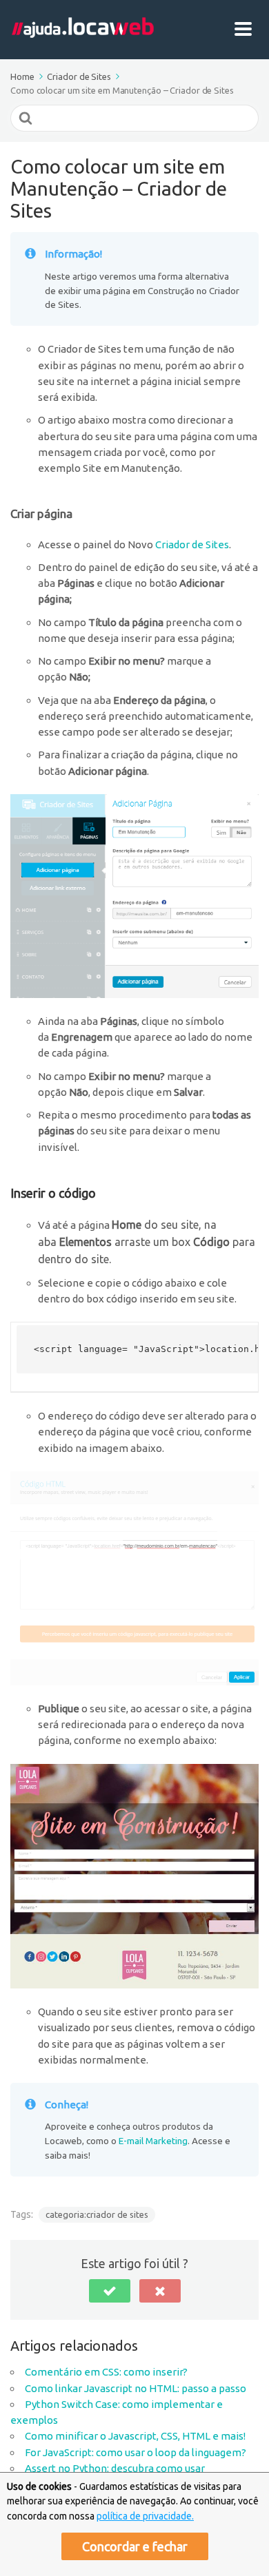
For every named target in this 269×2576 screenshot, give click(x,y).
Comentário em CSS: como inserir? (106, 2372)
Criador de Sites (192, 544)
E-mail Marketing (153, 2141)
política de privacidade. (145, 2516)
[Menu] (247, 30)
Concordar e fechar (135, 2546)
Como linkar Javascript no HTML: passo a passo (136, 2388)
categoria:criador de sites (97, 2214)
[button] (110, 2291)
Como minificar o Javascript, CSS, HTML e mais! (135, 2436)
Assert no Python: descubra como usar (115, 2468)
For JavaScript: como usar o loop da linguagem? (136, 2452)
